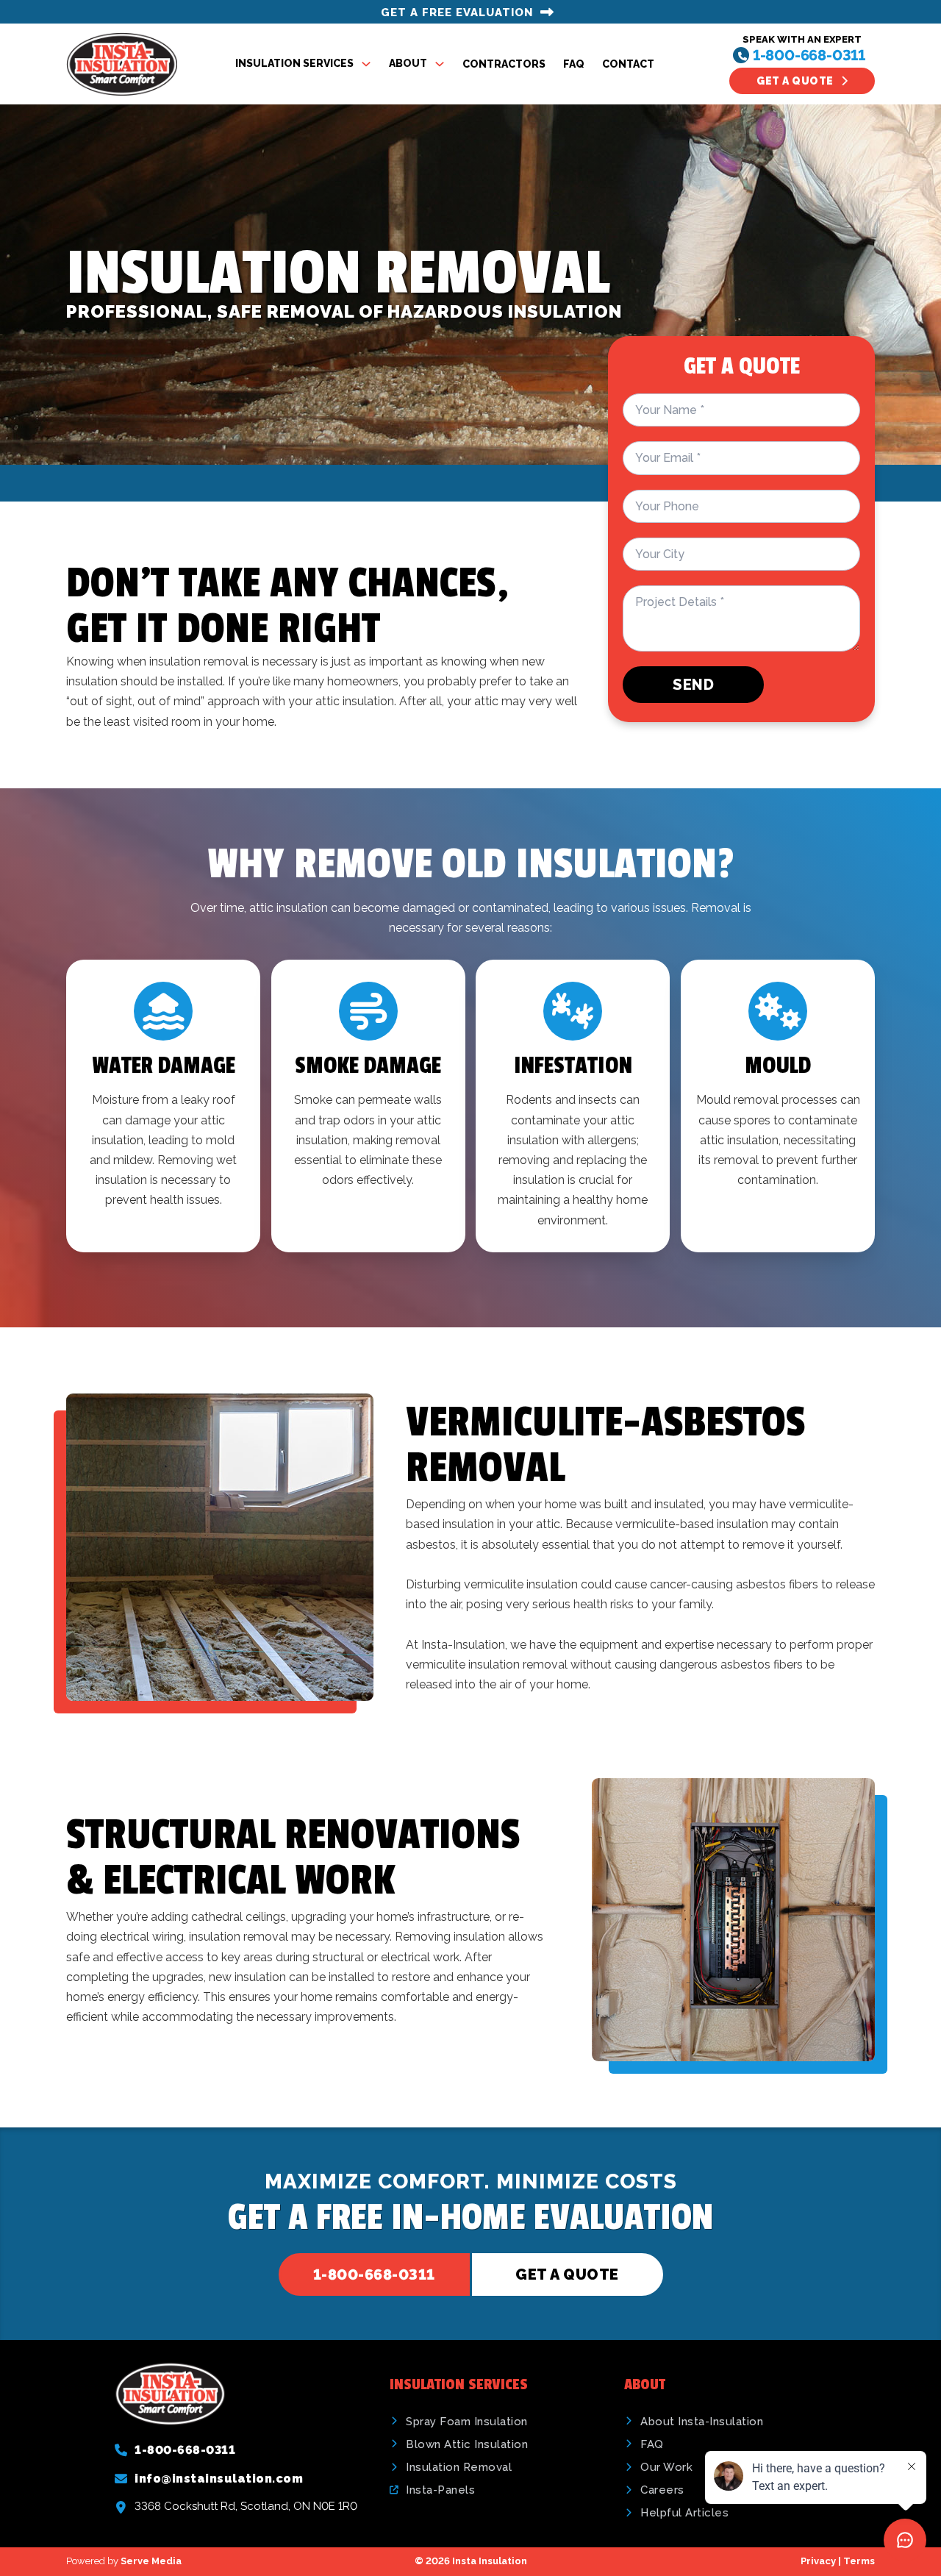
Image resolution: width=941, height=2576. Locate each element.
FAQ (574, 64)
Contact (628, 64)
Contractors (504, 64)
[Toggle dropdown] (366, 64)
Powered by (124, 2561)
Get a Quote (795, 81)
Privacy (818, 2561)
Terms (859, 2561)
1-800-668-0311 (809, 55)
